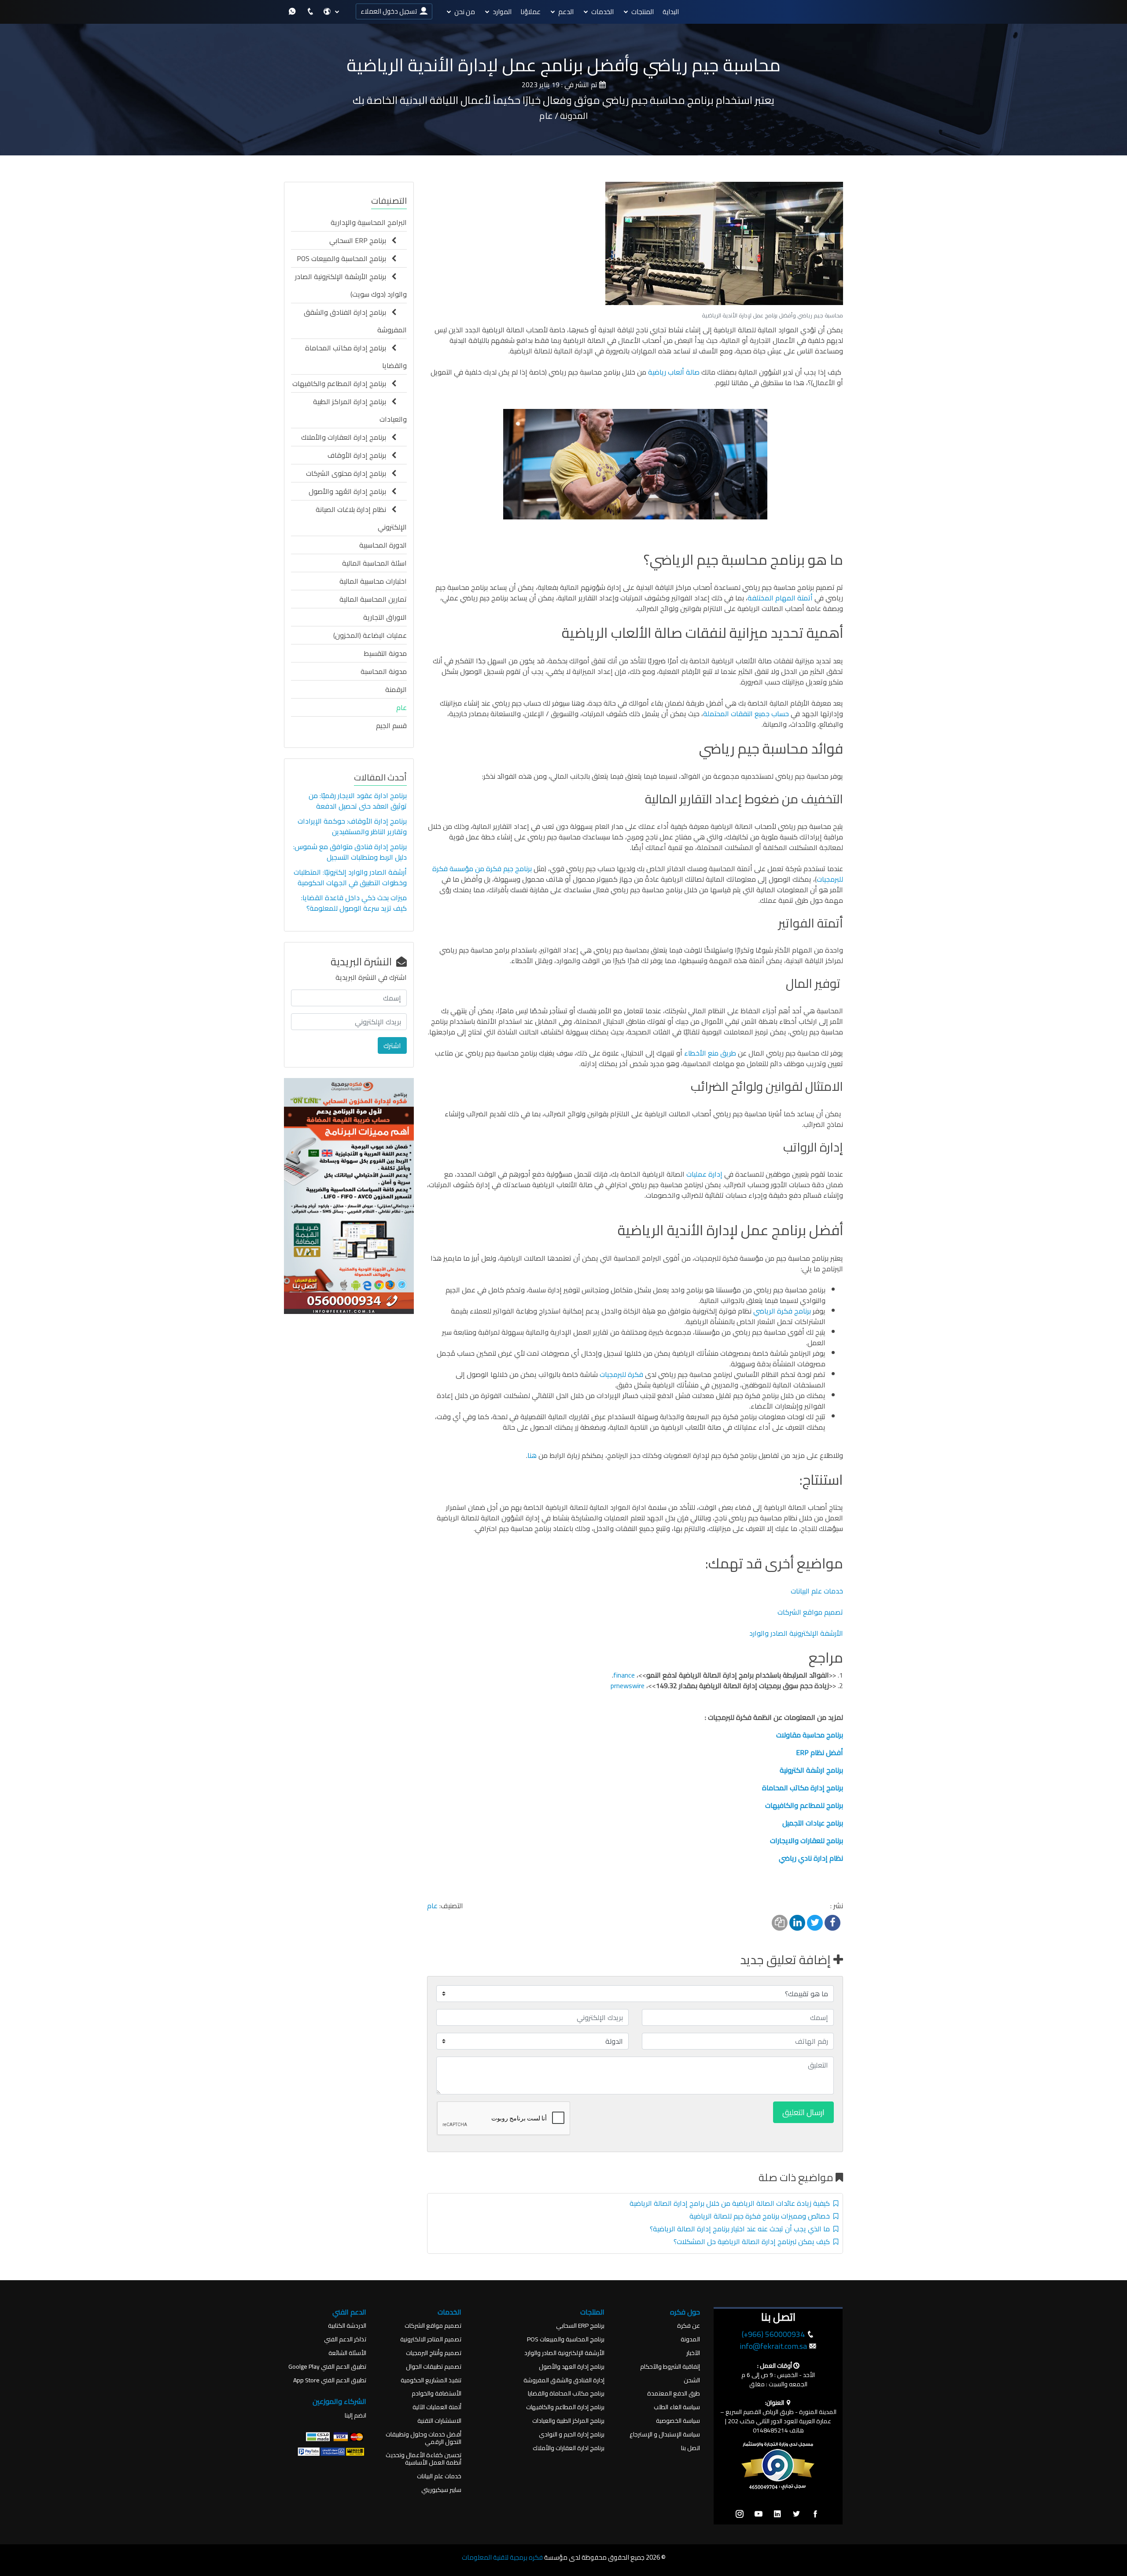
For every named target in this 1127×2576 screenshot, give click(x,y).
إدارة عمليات (704, 1174)
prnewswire (628, 1685)
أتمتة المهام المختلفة (780, 598)
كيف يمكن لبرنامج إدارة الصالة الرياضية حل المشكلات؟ (753, 2241)
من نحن (465, 12)
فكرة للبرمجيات (621, 1374)
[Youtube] (759, 2514)
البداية (671, 12)
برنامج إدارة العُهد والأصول (350, 491)
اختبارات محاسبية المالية (373, 581)
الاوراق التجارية (385, 617)
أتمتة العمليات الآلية (437, 2407)
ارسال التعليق (803, 2112)
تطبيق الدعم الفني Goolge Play (327, 2367)
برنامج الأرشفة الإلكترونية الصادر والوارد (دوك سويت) (351, 285)
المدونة (690, 2339)
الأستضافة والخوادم (436, 2394)
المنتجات (643, 12)
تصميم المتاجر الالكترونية (431, 2339)
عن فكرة (689, 2326)
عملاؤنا (530, 12)
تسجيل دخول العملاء (390, 11)
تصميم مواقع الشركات (810, 1612)
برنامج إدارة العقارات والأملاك (346, 437)
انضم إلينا (355, 2416)
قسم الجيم (391, 725)
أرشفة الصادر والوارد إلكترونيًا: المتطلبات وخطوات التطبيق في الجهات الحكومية (350, 877)
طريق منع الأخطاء (710, 1053)
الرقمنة (396, 689)
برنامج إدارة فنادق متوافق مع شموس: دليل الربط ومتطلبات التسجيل (350, 852)
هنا (532, 1455)
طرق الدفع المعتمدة (674, 2394)
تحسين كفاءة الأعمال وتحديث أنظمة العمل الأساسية (424, 2459)
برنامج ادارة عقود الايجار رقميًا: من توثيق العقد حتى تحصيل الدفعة (358, 801)
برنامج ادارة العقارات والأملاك (569, 2448)
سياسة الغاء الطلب (677, 2407)
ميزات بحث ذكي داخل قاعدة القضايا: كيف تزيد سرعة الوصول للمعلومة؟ (354, 903)
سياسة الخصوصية (678, 2421)
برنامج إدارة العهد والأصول (572, 2367)
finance (624, 1675)
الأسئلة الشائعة (347, 2353)
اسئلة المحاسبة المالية (374, 563)
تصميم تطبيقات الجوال (434, 2367)
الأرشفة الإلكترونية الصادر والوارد (795, 1633)
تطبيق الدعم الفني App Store (330, 2380)
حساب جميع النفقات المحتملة (746, 714)
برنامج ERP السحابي (360, 240)
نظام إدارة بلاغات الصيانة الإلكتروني (361, 518)
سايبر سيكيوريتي (441, 2490)
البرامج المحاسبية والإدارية (369, 222)
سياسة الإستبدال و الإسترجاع (665, 2434)
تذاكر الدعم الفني (345, 2339)
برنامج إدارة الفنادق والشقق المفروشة (355, 321)
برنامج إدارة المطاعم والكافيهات (342, 383)
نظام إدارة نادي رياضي (811, 1858)
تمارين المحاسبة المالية (373, 599)
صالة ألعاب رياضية (674, 372)
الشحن (692, 2380)
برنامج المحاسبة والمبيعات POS (344, 258)
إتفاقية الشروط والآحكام (670, 2367)
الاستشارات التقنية (439, 2421)
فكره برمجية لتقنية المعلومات (502, 2557)
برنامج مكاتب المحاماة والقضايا (566, 2394)
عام (432, 1906)
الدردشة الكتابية (347, 2326)
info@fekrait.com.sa (773, 2346)
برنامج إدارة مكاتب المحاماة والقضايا (356, 357)
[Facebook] (815, 2514)
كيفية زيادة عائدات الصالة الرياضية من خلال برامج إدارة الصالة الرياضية (731, 2203)
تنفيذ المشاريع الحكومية (431, 2380)
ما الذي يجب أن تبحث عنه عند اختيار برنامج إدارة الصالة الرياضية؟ (742, 2229)
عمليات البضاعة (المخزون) (370, 635)
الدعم (566, 12)
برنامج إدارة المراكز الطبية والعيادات (360, 410)
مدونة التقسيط (385, 653)
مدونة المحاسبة (384, 671)
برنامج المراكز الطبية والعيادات (568, 2421)
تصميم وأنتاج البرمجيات (434, 2353)
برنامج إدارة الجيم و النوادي (572, 2434)
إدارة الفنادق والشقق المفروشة (564, 2380)
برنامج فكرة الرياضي (782, 1311)
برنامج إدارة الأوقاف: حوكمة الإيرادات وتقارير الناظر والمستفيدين (352, 826)
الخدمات (602, 12)
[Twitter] (796, 2514)
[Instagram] (740, 2514)
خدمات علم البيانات (817, 1591)
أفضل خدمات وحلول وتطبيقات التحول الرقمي (424, 2438)
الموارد (502, 12)
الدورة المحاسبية (383, 545)
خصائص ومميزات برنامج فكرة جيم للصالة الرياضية (761, 2216)
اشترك (392, 1045)
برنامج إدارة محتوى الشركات (349, 473)
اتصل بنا (691, 2448)
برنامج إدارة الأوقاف (359, 455)
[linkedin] (777, 2514)
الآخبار (693, 2353)
